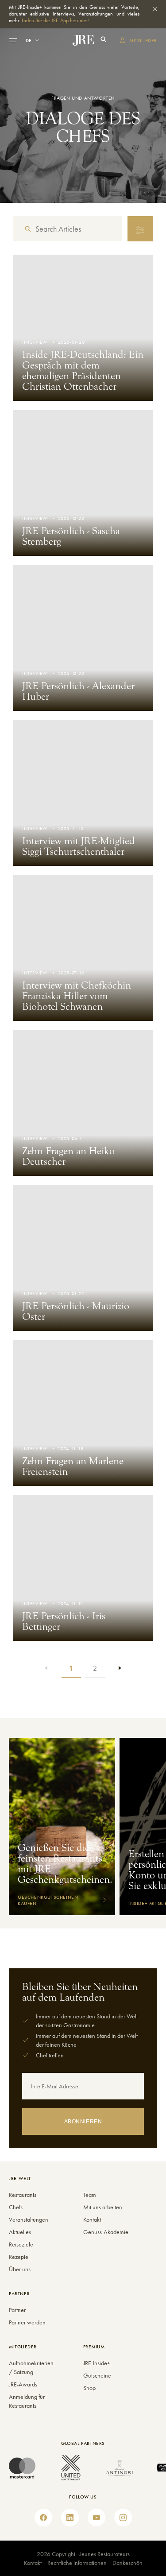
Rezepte (19, 2257)
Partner (17, 2310)
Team (90, 2195)
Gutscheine (97, 2375)
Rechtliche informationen (77, 2563)
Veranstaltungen (29, 2219)
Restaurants (23, 2195)
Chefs (16, 2207)
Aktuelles (20, 2232)
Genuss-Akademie (106, 2232)
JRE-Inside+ (97, 2363)
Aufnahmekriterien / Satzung (27, 2367)
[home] (83, 40)
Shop (89, 2388)
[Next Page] (119, 1668)
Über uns (20, 2269)
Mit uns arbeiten (103, 2207)
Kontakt (92, 2219)
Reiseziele (21, 2244)
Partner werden (27, 2322)
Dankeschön (127, 2563)
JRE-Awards (23, 2384)
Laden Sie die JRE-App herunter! (56, 20)
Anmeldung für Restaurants (27, 2401)
